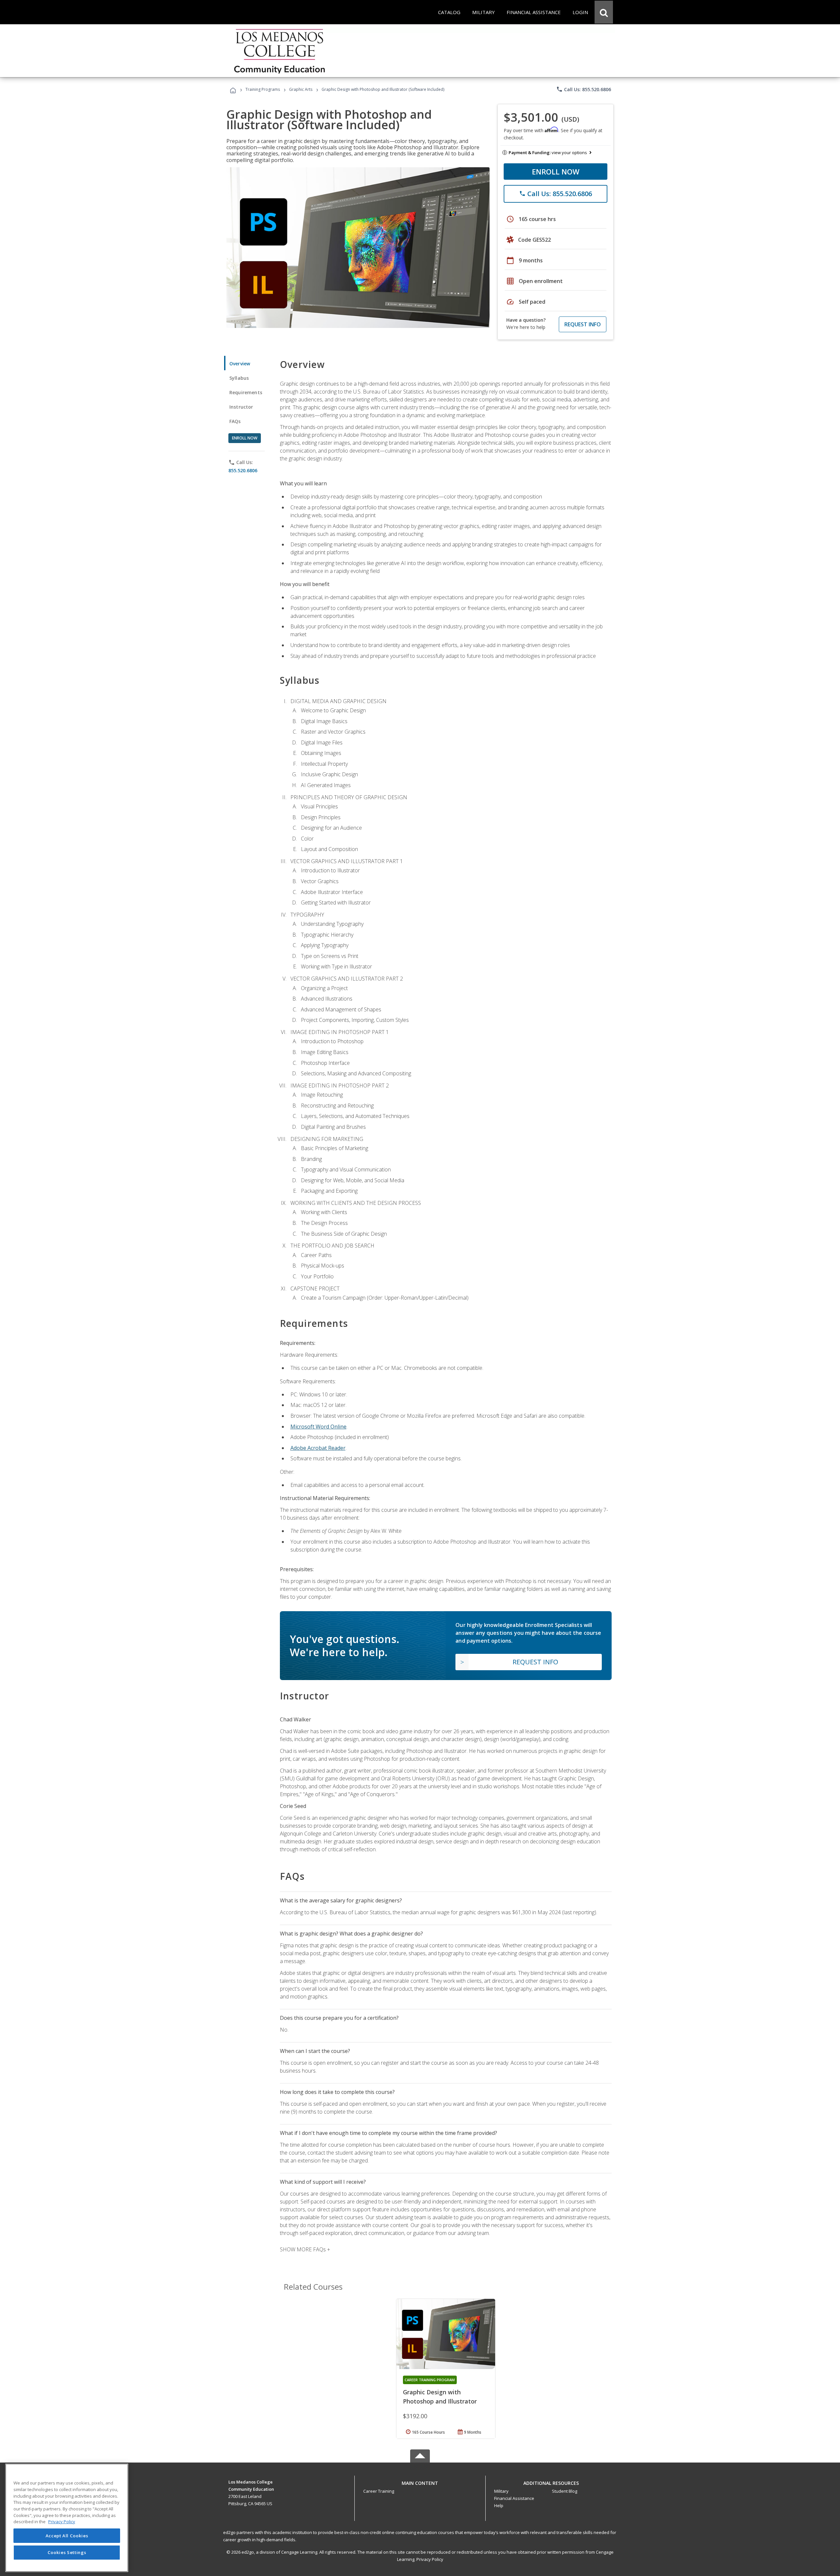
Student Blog (565, 2491)
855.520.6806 (243, 470)
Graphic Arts (301, 89)
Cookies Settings (67, 2552)
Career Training (379, 2491)
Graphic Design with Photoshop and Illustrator (440, 2397)
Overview (240, 364)
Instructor (241, 407)
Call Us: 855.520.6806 (584, 89)
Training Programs (263, 89)
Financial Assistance (514, 2498)
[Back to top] (420, 2481)
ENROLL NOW (556, 172)
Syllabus (239, 378)
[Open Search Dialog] (604, 12)
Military (501, 2491)
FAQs (235, 421)
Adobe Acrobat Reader (318, 1448)
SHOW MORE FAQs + (305, 2249)
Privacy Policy (430, 2559)
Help (499, 2505)
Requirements (246, 392)
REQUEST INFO (583, 324)
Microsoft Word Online (318, 1427)
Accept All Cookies (67, 2536)
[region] (67, 2518)
